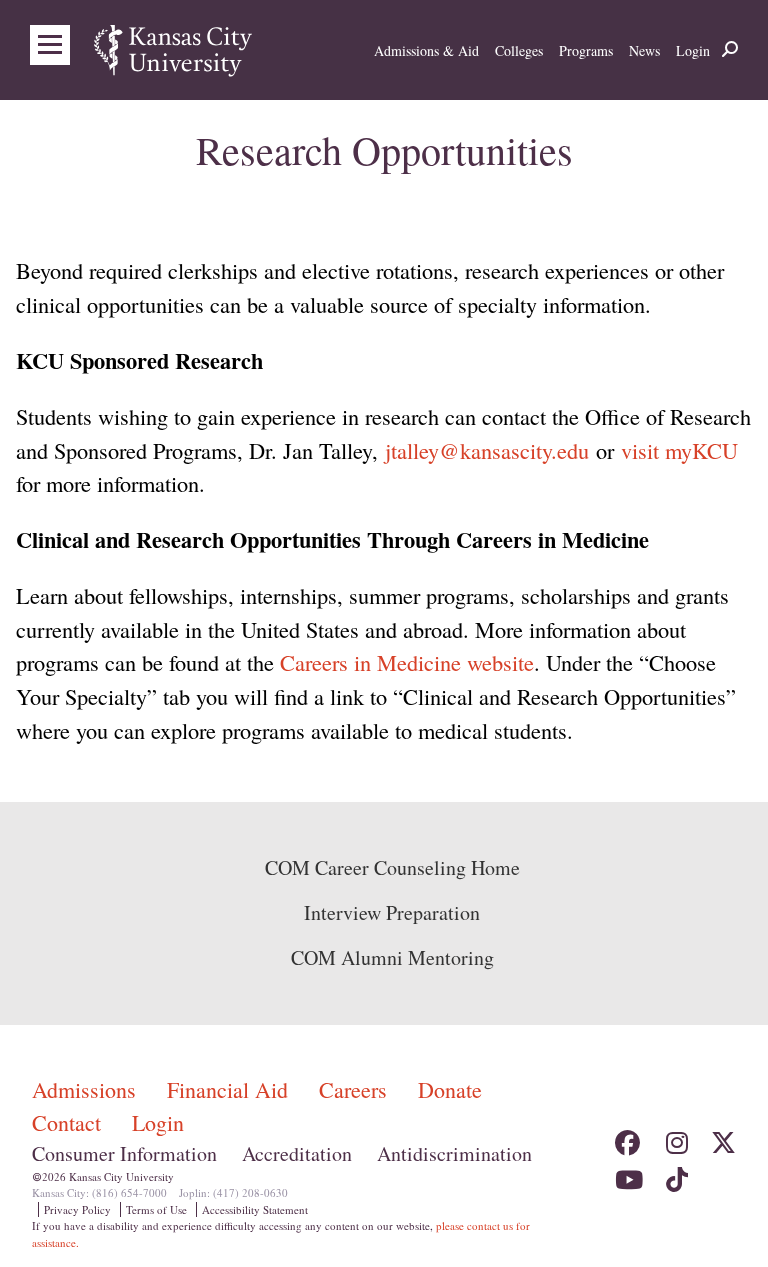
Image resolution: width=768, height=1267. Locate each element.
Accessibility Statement (255, 1209)
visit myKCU (679, 450)
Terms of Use (156, 1209)
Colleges (519, 50)
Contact (69, 1122)
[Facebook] (627, 1136)
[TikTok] (675, 1174)
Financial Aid (230, 1089)
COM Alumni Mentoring (392, 957)
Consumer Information (124, 1153)
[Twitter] (723, 1136)
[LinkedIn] (723, 1174)
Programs (586, 50)
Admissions (87, 1089)
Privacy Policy (77, 1209)
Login (693, 50)
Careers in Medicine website (407, 662)
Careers (356, 1089)
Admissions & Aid (426, 50)
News (644, 50)
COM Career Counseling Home (392, 867)
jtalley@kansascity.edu (487, 450)
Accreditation (297, 1153)
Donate (450, 1089)
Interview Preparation (392, 912)
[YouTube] (627, 1174)
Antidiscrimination (454, 1153)
